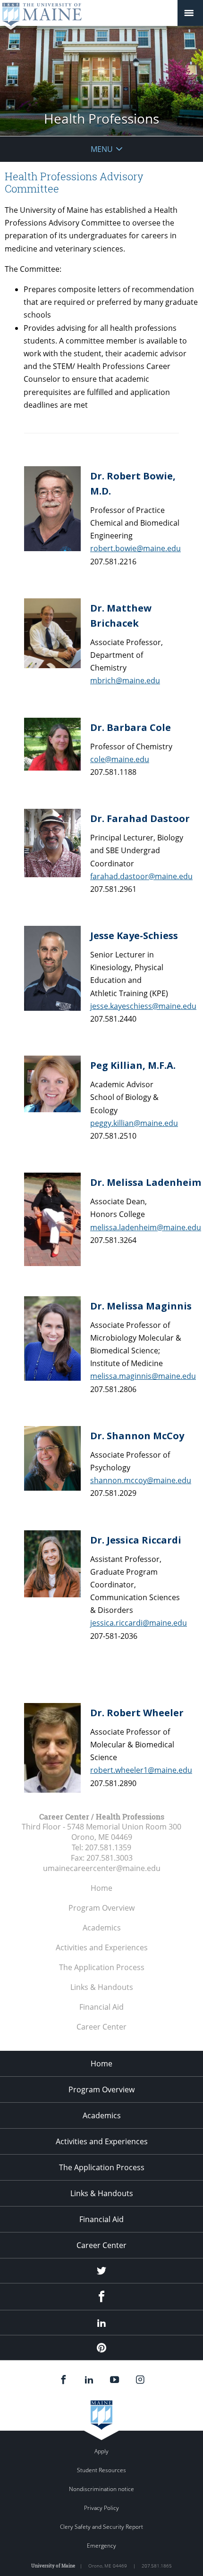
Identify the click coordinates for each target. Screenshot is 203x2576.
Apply (101, 2451)
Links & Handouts (102, 1987)
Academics (102, 1928)
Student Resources (101, 2470)
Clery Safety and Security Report (101, 2527)
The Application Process (102, 1967)
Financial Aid (101, 2007)
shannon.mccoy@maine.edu (141, 1480)
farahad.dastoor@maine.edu (141, 876)
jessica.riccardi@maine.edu (139, 1623)
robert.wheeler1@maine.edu (141, 1770)
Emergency (101, 2546)
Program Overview (101, 1908)
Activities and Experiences (102, 1947)
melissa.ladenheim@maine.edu (146, 1227)
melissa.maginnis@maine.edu (143, 1376)
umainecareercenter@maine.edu (102, 1868)
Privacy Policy (101, 2508)
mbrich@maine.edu (125, 680)
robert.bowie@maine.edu (135, 548)
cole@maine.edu (120, 759)
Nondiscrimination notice (101, 2489)
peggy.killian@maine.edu (134, 1123)
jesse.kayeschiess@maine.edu (143, 1006)
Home (101, 1888)
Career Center (101, 2027)
